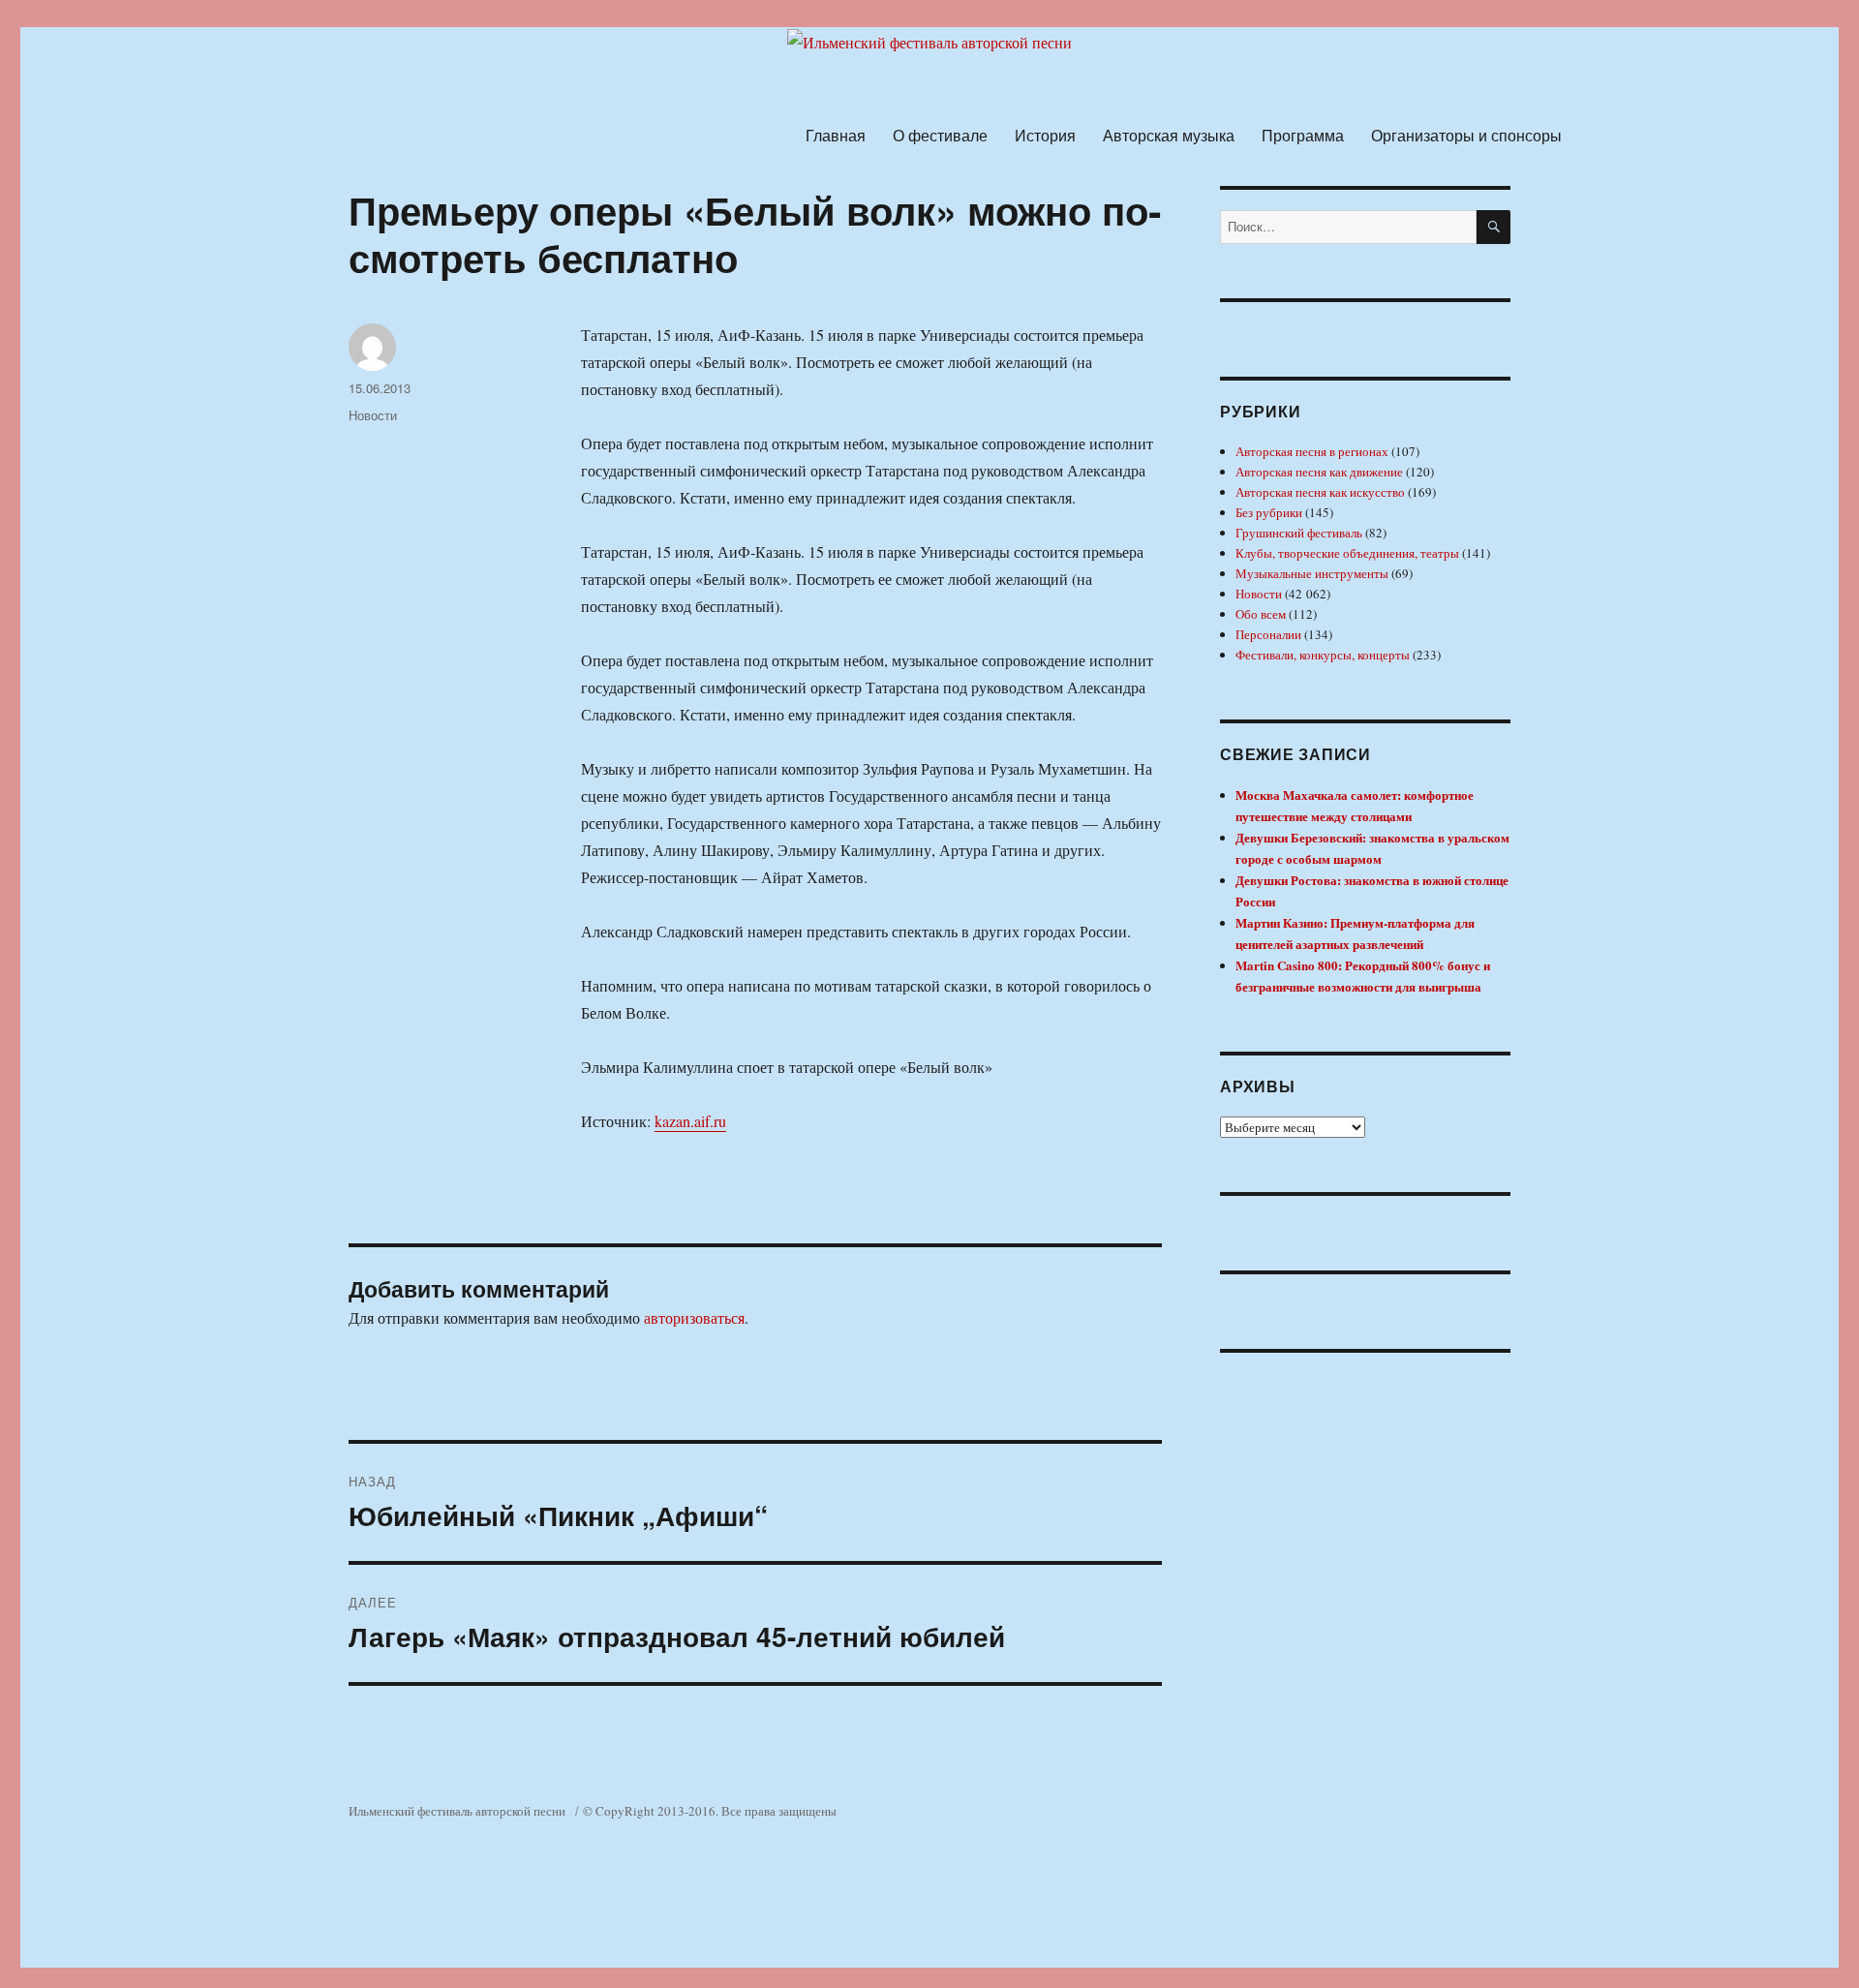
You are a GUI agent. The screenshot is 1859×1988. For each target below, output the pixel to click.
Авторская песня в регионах (1312, 451)
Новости (373, 415)
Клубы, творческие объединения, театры (1347, 553)
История (1045, 135)
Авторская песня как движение (1319, 472)
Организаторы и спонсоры (1466, 135)
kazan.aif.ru (690, 1121)
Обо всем (1261, 614)
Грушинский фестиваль (1299, 533)
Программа (1303, 135)
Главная (836, 135)
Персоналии (1268, 634)
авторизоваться (694, 1317)
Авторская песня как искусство (1320, 492)
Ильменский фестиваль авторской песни (457, 1811)
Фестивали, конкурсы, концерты (1323, 655)
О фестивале (940, 135)
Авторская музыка (1169, 135)
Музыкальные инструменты (1312, 573)
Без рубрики (1269, 512)
